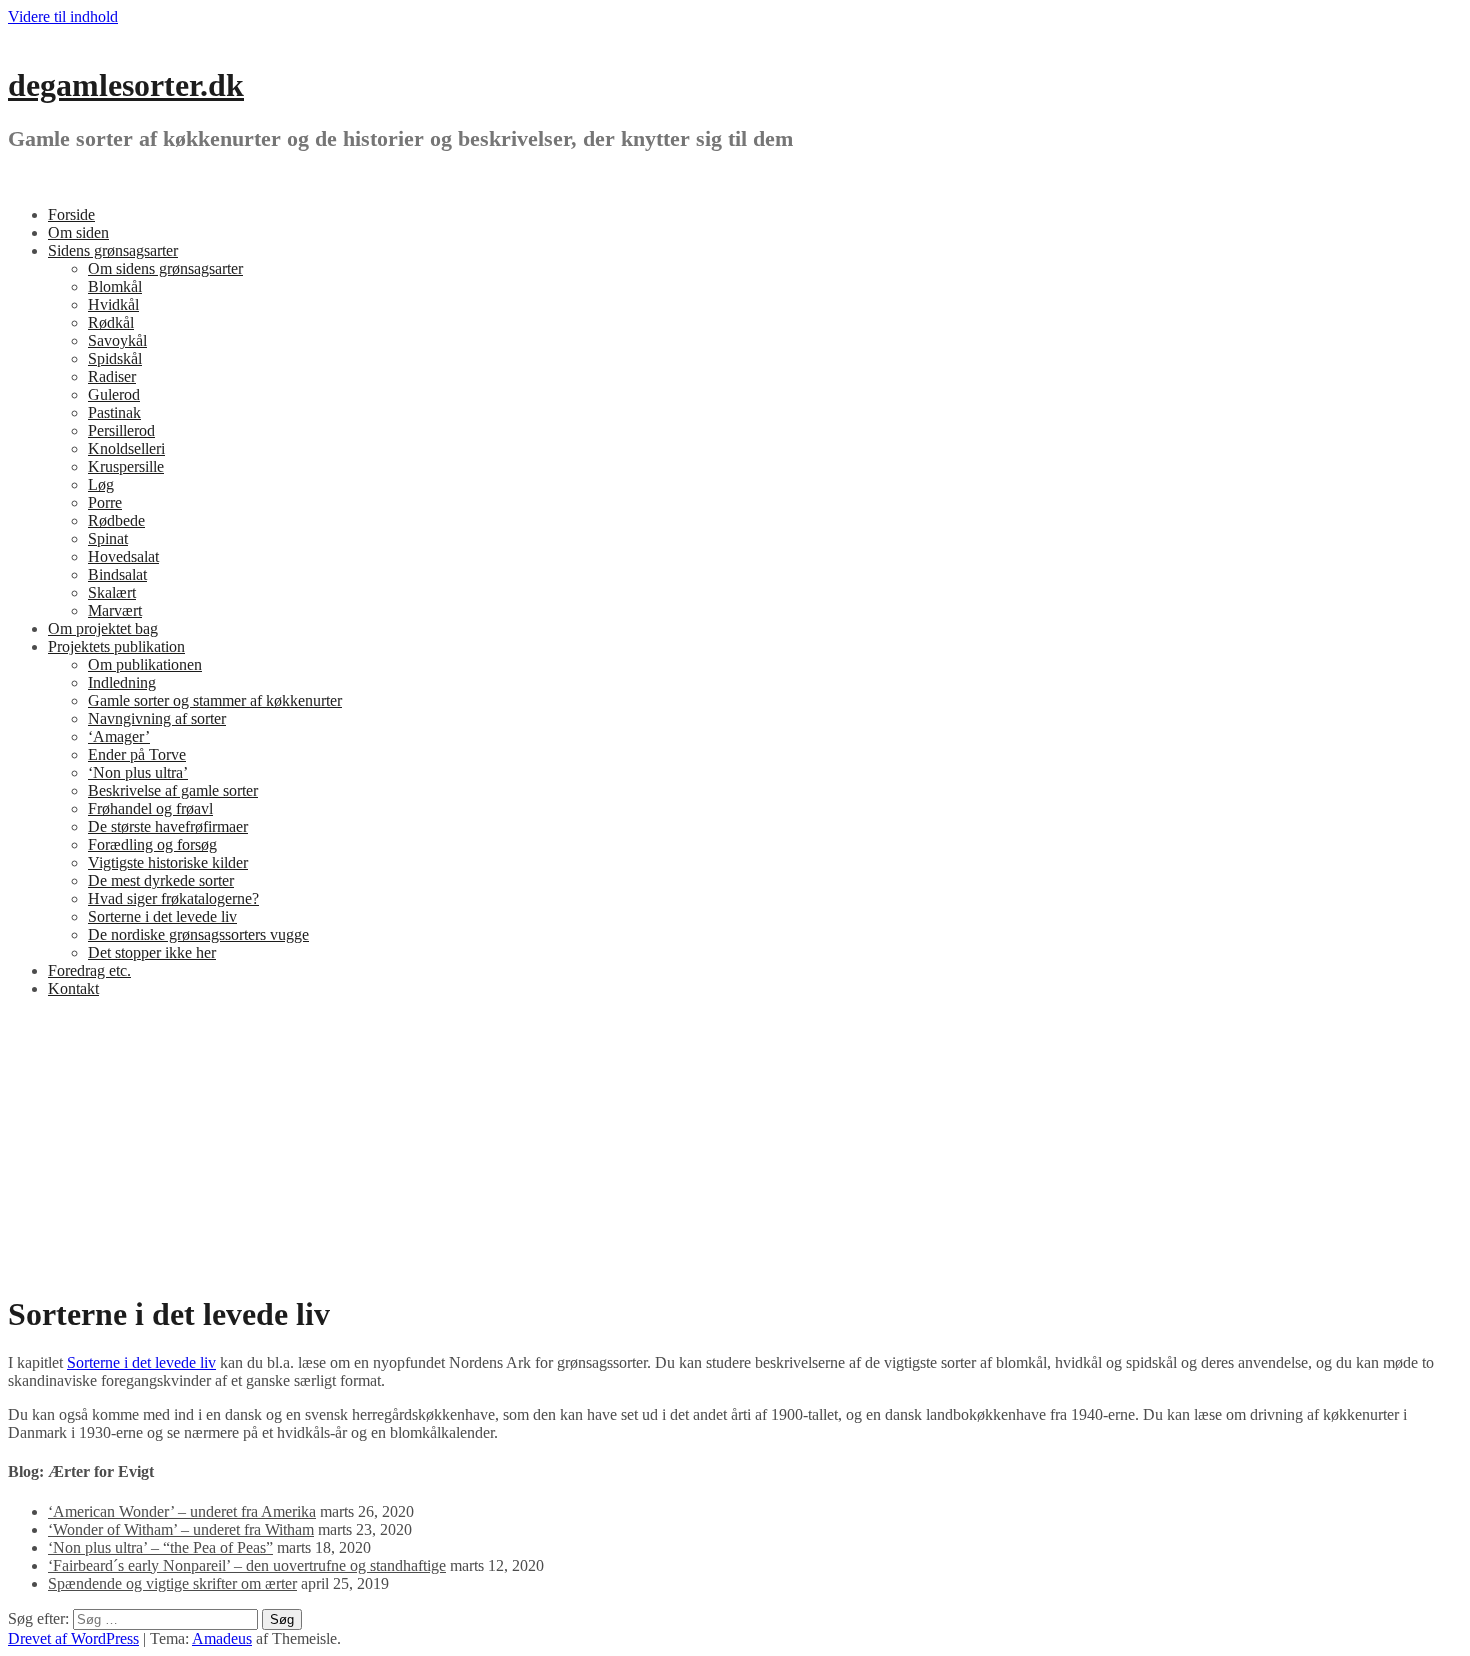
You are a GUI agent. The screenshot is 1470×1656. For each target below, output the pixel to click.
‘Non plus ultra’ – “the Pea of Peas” (160, 1547)
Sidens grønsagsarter (113, 250)
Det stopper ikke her (152, 952)
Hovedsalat (123, 556)
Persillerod (121, 430)
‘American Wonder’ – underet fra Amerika (182, 1511)
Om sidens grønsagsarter (165, 268)
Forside (71, 214)
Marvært (115, 610)
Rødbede (116, 520)
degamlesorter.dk (126, 85)
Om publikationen (145, 664)
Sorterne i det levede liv (162, 916)
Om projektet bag (103, 628)
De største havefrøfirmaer (168, 826)
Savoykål (117, 340)
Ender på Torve (137, 754)
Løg (101, 484)
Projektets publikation (116, 646)
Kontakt (73, 988)
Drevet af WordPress (73, 1638)
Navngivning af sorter (157, 718)
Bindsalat (117, 574)
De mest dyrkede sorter (161, 880)
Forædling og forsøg (152, 844)
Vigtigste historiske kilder (168, 862)
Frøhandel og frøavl (150, 808)
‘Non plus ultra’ (138, 772)
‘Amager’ (119, 736)
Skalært (112, 592)
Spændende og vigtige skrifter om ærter (172, 1583)
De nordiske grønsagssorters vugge (198, 934)
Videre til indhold (63, 16)
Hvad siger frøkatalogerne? (173, 898)
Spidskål (115, 358)
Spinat (108, 538)
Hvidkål (113, 304)
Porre (105, 502)
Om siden (78, 232)
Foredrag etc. (89, 970)
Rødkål (111, 322)
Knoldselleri (126, 448)
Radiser (112, 376)
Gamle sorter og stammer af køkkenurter (215, 700)
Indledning (122, 682)
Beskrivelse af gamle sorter (173, 790)
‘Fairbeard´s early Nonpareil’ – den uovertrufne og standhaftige (247, 1565)
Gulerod (114, 394)
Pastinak (114, 412)
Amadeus (222, 1638)
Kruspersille (126, 466)
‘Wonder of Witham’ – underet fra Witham (181, 1529)
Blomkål (115, 286)
